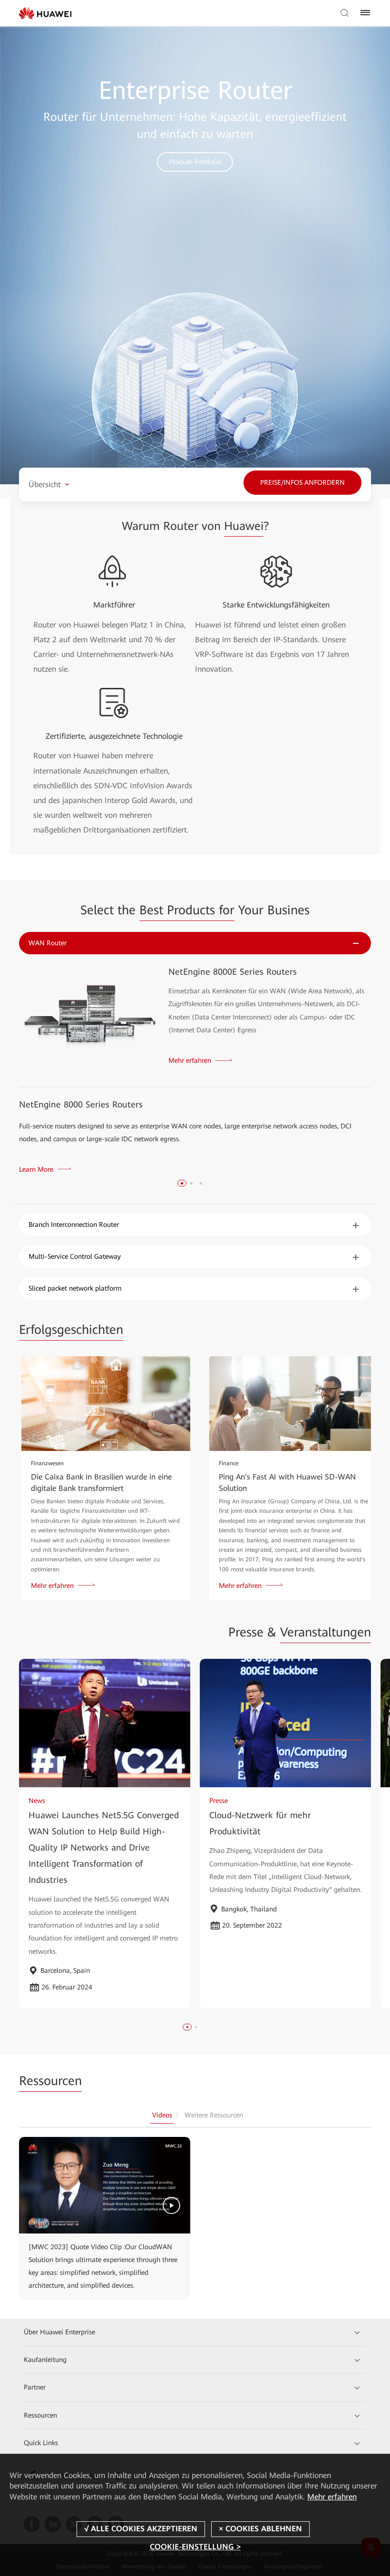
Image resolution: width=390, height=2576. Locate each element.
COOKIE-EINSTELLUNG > (195, 2547)
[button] (182, 1183)
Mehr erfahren (332, 2497)
